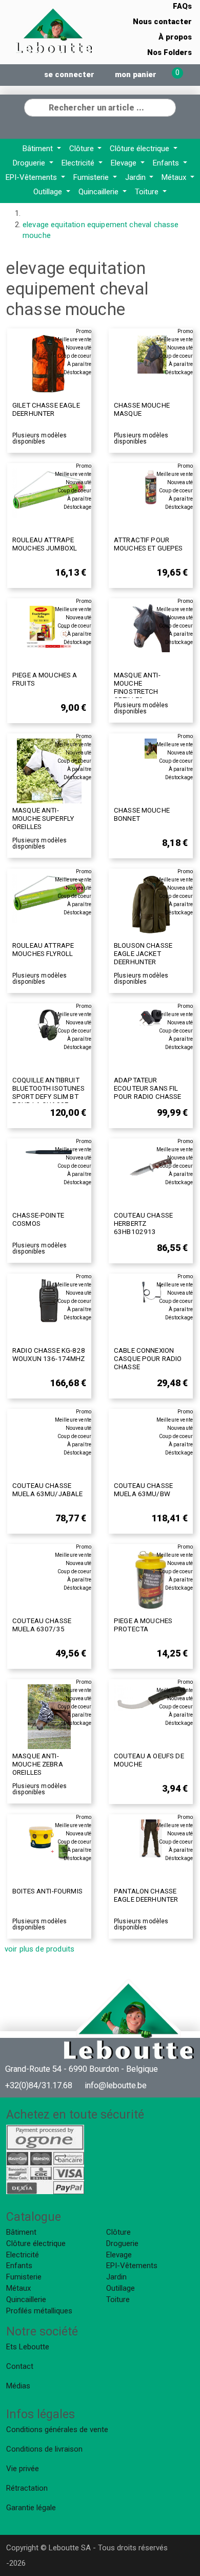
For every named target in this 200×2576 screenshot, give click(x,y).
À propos (175, 37)
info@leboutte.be (116, 2085)
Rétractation (27, 2488)
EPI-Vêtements (32, 177)
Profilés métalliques (39, 2311)
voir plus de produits (39, 1949)
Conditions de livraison (44, 2449)
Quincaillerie (99, 192)
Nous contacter (162, 22)
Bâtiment (39, 149)
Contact (20, 2366)
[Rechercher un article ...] (168, 106)
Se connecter (69, 75)
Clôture (83, 149)
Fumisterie (92, 177)
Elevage (125, 163)
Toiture (148, 192)
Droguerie (30, 163)
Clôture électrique (141, 149)
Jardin (136, 177)
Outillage (49, 192)
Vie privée (23, 2469)
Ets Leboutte (28, 2347)
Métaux (175, 177)
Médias (18, 2386)
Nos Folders (169, 52)
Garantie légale (31, 2508)
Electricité (79, 163)
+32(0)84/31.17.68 (39, 2085)
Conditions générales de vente (57, 2430)
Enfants (167, 163)
